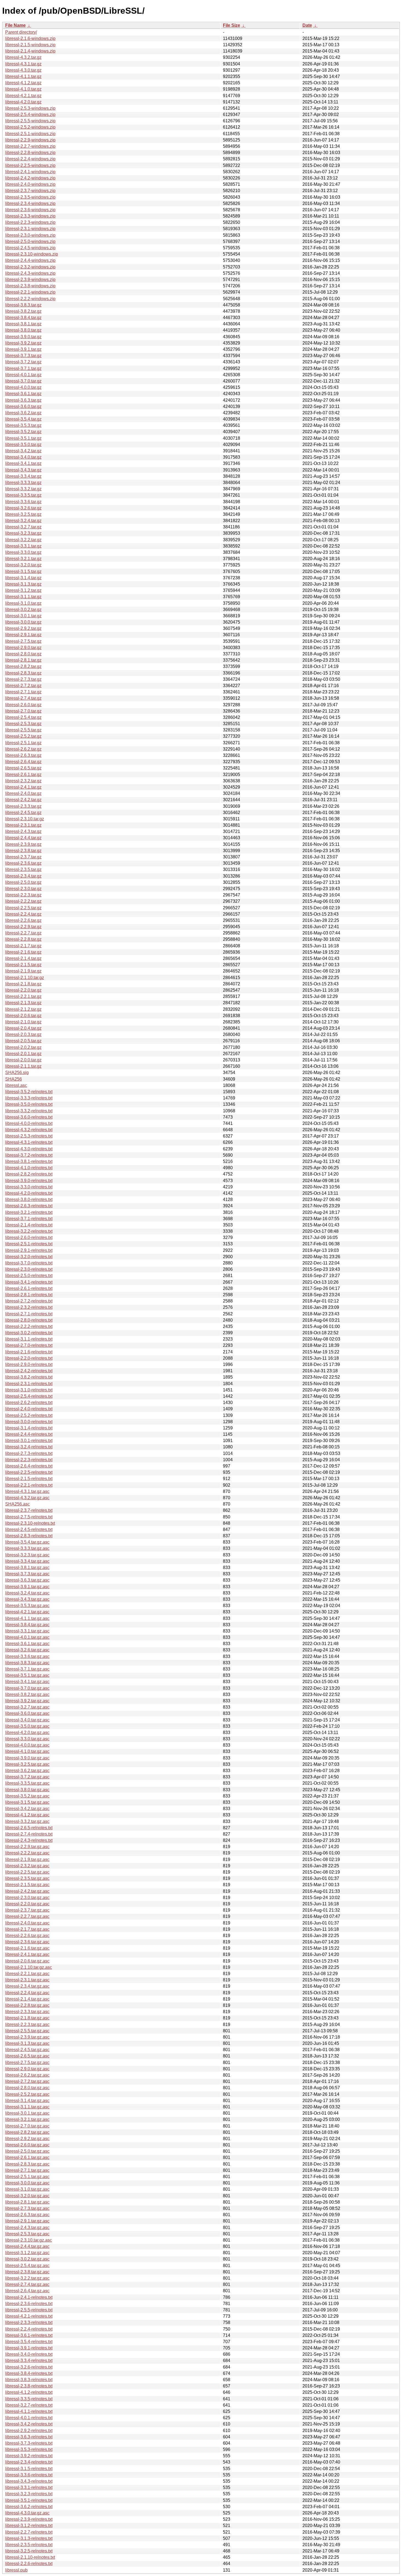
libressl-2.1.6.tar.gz (23, 952)
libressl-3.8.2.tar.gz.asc (27, 1694)
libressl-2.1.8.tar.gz (23, 984)
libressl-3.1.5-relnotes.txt (29, 2469)
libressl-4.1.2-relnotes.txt (29, 2392)
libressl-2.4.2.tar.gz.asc (27, 1891)
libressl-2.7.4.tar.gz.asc (27, 2284)
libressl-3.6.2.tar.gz (23, 413)
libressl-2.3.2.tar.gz (23, 781)
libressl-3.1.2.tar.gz (23, 590)
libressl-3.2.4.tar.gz (23, 521)
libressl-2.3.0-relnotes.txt (29, 1269)
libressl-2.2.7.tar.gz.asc (27, 1916)
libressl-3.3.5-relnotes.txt (29, 2399)
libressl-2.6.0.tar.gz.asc (27, 2145)
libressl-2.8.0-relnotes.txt (29, 1320)
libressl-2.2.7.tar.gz (23, 933)
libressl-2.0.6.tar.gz (23, 1016)
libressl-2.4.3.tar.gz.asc (27, 2228)
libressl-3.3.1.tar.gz (23, 546)
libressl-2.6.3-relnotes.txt (29, 1206)
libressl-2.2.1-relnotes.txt (29, 1485)
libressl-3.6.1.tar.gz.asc (27, 1644)
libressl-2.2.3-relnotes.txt (29, 1460)
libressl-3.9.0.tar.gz (23, 337)
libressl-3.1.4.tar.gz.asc (27, 2101)
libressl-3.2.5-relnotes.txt (29, 2551)
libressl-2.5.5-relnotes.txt (29, 2310)
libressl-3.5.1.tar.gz (23, 438)
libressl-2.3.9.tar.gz (23, 844)
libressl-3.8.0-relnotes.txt (29, 1199)
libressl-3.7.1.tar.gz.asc (27, 1669)
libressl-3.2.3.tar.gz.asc (27, 1555)
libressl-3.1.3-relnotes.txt (29, 2538)
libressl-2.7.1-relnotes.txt (29, 1314)
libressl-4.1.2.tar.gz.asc (27, 1815)
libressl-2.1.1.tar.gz (23, 1066)
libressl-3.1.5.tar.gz (23, 571)
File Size (231, 25)
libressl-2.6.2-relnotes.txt (29, 1403)
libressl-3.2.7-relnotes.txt (29, 2405)
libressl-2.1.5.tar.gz (23, 965)
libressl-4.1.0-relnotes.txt (29, 1168)
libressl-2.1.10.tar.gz (25, 978)
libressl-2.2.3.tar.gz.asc (27, 2024)
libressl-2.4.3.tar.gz (23, 831)
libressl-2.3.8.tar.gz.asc (27, 2272)
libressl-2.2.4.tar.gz (23, 914)
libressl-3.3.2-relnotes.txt (29, 1111)
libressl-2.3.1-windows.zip (30, 229)
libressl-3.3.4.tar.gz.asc (27, 1561)
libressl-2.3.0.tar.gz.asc (27, 1898)
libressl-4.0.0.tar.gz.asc (27, 1745)
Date (307, 25)
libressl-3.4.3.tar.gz (23, 470)
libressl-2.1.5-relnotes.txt (29, 1479)
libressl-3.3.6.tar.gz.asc (27, 1656)
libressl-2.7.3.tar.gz (23, 679)
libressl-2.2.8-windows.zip (30, 153)
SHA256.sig (17, 1073)
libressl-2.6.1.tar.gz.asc (27, 2157)
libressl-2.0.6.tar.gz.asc (27, 1961)
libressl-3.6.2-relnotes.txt (29, 2507)
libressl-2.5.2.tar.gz (23, 736)
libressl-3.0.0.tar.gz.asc (27, 2183)
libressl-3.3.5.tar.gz (23, 495)
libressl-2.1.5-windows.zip (30, 45)
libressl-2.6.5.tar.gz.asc (27, 2056)
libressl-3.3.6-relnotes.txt (29, 2475)
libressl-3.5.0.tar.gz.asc (27, 1726)
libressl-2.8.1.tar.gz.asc (27, 2202)
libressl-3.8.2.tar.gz (23, 311)
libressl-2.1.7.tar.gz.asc (27, 1929)
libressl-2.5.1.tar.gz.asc (27, 2177)
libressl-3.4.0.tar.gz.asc (27, 1720)
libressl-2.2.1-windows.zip (30, 292)
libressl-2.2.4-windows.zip (30, 159)
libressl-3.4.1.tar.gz (23, 463)
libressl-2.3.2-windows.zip (30, 267)
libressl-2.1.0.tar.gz (23, 1022)
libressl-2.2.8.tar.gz (23, 939)
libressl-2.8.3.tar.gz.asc (27, 2164)
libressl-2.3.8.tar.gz (23, 851)
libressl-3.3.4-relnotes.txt (29, 2361)
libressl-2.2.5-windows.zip (30, 165)
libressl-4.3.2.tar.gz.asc (27, 1498)
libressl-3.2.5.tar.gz (23, 514)
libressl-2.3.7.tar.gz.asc (27, 1910)
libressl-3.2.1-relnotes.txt (29, 1212)
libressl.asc (16, 1085)
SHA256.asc (18, 1504)
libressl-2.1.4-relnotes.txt (29, 1225)
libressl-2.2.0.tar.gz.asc (27, 1904)
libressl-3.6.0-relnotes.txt (29, 1117)
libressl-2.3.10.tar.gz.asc (29, 2240)
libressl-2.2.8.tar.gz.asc (27, 2005)
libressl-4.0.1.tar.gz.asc (27, 1637)
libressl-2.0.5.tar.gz (23, 1041)
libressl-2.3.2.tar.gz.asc (27, 1866)
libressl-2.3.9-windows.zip (30, 280)
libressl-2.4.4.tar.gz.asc (27, 2246)
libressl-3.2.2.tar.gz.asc (27, 2278)
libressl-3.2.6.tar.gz (23, 508)
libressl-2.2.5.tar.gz (23, 908)
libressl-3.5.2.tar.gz (23, 432)
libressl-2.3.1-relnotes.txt (29, 1384)
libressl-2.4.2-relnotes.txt (29, 1371)
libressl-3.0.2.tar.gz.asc (27, 2259)
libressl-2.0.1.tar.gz (23, 1054)
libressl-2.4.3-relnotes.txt (29, 1840)
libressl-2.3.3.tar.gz (23, 806)
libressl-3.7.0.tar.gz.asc (27, 1688)
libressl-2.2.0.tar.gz (23, 990)
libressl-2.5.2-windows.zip (30, 127)
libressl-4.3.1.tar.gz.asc (27, 1491)
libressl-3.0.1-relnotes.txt (29, 1441)
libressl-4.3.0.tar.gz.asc (27, 2513)
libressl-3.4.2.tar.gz (23, 451)
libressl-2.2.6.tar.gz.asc (27, 1936)
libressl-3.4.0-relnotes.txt (29, 2354)
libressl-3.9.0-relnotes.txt (29, 1181)
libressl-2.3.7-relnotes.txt (29, 1510)
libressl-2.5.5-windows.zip (30, 121)
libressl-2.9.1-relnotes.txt (29, 1250)
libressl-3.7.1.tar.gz (23, 368)
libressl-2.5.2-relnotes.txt (29, 1415)
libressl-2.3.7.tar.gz (23, 857)
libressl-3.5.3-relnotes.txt (29, 2449)
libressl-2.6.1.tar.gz (23, 775)
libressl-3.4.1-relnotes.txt (29, 1282)
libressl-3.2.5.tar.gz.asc (27, 1764)
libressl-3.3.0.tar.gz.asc (27, 1739)
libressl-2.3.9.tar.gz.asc (27, 2037)
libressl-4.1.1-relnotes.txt (29, 2411)
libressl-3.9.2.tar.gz (23, 343)
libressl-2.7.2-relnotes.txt (29, 1301)
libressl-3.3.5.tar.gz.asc (27, 1783)
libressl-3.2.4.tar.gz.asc (27, 1593)
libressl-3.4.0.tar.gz (23, 457)
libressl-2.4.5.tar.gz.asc (27, 2050)
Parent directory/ (21, 32)
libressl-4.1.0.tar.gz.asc (27, 1751)
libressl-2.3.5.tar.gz (23, 869)
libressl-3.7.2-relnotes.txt (29, 1155)
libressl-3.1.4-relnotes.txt (29, 1428)
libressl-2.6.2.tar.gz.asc (27, 2075)
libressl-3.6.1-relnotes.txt (29, 2335)
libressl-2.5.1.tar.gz (23, 743)
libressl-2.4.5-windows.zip (30, 248)
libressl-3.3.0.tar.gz (23, 552)
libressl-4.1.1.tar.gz (23, 76)
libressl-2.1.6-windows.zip (30, 38)
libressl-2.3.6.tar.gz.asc (27, 1942)
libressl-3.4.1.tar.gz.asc (27, 1682)
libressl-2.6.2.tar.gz (23, 749)
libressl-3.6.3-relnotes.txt (29, 2437)
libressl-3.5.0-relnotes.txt (29, 1104)
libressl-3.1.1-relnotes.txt (29, 1339)
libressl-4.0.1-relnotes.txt (29, 2418)
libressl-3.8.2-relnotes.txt (29, 1377)
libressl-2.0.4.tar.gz (23, 1028)
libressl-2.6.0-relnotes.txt (29, 1238)
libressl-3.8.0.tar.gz (23, 330)
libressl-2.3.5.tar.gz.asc (27, 1878)
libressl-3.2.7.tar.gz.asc (27, 1707)
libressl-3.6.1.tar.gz (23, 394)
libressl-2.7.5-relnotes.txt (29, 1517)
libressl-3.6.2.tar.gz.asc (27, 1771)
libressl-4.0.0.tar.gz (23, 387)
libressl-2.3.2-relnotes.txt (29, 1307)
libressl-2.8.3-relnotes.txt (29, 1536)
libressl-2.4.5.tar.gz (23, 813)
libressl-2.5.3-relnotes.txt (29, 1136)
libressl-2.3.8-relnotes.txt (29, 2386)
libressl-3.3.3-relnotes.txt (29, 1098)
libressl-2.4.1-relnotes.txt (29, 2297)
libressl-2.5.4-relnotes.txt (29, 1396)
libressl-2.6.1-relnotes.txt (29, 1288)
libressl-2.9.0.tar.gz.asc (27, 2069)
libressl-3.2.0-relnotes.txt (29, 1257)
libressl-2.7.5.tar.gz (23, 641)
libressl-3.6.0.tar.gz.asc (27, 1713)
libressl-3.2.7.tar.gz (23, 527)
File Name (15, 25)
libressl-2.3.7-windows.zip (30, 191)
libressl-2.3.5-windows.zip (30, 197)
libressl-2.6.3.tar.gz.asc (27, 2215)
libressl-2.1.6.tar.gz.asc (27, 1948)
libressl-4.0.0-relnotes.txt (29, 1123)
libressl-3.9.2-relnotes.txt (29, 2456)
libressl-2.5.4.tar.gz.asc (27, 2266)
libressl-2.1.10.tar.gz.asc (29, 1967)
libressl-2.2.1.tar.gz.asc (27, 1974)
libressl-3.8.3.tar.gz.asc (27, 1663)
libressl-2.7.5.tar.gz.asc (27, 2063)
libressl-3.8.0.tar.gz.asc (27, 1790)
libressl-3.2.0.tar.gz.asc (27, 2196)
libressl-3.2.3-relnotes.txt (29, 2494)
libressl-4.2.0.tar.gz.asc (27, 1733)
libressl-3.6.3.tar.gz (23, 400)
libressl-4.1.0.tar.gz (23, 89)
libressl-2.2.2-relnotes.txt (29, 1326)
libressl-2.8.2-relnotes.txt (29, 1174)
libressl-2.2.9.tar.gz (23, 927)
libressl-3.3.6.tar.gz (23, 502)
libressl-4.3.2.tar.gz (23, 57)
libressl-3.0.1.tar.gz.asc (27, 2113)
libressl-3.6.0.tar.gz (23, 406)
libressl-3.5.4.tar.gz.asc (27, 1542)
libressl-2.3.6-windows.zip (30, 210)
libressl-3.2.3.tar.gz (23, 533)
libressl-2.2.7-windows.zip (30, 146)
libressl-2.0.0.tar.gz (23, 1060)
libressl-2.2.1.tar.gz (23, 996)
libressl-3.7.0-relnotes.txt (29, 1263)
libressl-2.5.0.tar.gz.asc (27, 2151)
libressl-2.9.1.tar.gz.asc (27, 2221)
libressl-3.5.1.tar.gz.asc (27, 1675)
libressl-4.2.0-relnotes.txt (29, 1193)
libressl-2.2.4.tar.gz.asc (27, 1993)
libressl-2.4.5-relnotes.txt (29, 1529)
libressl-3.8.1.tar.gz (23, 324)
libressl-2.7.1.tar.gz (23, 692)
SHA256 (14, 1079)
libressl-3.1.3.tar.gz (23, 584)
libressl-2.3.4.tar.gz (23, 876)
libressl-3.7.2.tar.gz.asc (27, 1777)
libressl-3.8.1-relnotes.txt (29, 1161)
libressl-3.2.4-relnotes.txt (29, 1447)
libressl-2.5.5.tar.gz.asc (27, 2031)
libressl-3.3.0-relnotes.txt (29, 1187)
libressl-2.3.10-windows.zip (32, 254)
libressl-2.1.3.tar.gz (23, 1003)
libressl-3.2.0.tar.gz (23, 565)
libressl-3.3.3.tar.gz (23, 483)
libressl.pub (16, 2570)
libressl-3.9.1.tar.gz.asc (27, 1587)
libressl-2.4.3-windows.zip (30, 273)
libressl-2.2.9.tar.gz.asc (27, 1847)
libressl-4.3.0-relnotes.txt (29, 1149)
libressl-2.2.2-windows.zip (30, 299)
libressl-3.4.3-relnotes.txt (29, 2481)
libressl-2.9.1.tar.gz (23, 635)
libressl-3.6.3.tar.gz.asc (27, 1580)
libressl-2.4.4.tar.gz (23, 838)
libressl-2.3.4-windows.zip (30, 203)
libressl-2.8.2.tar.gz (23, 666)
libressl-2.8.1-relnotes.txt (29, 1295)
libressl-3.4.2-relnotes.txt (29, 2424)
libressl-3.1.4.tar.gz (23, 578)
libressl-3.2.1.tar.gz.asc (27, 2119)
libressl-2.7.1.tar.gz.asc (27, 2170)
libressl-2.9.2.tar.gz (23, 628)
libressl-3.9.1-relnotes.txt (29, 2348)
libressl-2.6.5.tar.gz (23, 768)
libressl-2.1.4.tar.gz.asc (27, 1999)
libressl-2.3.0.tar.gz (23, 889)
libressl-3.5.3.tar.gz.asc (27, 1606)
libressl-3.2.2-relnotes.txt (29, 1231)
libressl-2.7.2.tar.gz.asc (27, 2081)
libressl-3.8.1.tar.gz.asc (27, 1568)
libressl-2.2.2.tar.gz (23, 901)
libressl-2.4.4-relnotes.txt (29, 1434)
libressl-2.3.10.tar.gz (25, 819)
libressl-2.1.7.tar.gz (23, 946)
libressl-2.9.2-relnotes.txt (29, 2431)
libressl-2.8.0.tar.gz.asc (27, 2088)
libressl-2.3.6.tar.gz (23, 863)
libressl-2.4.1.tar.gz (23, 787)
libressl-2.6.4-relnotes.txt (29, 1466)
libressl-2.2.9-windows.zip (30, 140)
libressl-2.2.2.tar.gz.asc (27, 1853)
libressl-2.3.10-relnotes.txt (30, 1523)
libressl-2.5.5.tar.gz (23, 730)
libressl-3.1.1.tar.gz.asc (27, 2107)
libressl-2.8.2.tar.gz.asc (27, 2132)
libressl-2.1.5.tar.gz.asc (27, 1885)
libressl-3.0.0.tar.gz (23, 622)
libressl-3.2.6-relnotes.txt (29, 2367)
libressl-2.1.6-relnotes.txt (29, 1352)
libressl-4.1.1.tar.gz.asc (27, 1618)
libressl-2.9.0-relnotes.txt (29, 1364)
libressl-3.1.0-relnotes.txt (29, 1390)
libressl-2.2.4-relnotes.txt (29, 2329)
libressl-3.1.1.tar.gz (23, 597)
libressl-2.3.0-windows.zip (30, 235)
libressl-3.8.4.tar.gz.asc (27, 1625)
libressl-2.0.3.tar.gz (23, 1034)
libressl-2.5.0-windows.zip (30, 241)
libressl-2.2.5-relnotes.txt (29, 1472)
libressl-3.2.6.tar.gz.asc (27, 1650)
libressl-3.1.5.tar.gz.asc (27, 1802)
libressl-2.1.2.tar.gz (23, 1009)
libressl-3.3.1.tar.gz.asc (27, 1631)
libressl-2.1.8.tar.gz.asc (27, 2018)
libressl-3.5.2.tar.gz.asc (27, 1796)
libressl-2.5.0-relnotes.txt (29, 1276)
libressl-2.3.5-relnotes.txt (29, 2545)
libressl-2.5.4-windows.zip (30, 115)
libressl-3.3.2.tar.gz (23, 489)
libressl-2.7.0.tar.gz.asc (27, 2126)
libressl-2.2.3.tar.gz (23, 895)
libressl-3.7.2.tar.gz (23, 362)
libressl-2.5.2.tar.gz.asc (27, 2094)
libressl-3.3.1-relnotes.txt (29, 2487)
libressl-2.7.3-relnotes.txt (29, 1453)
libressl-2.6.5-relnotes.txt (29, 1828)
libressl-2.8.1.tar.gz (23, 660)
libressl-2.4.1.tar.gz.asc (27, 1954)
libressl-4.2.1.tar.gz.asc (27, 1612)
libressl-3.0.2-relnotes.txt (29, 1333)
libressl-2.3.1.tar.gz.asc (27, 1980)
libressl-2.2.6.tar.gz (23, 920)
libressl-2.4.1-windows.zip (30, 172)
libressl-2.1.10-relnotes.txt (30, 2557)
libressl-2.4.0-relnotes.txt (29, 1409)
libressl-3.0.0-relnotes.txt (29, 1422)
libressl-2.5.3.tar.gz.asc (27, 2234)
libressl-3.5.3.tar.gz (23, 425)
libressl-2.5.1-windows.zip (30, 134)
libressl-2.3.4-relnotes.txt (29, 2462)
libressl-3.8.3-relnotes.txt (29, 2380)
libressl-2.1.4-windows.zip (30, 51)
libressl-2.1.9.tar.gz (23, 971)
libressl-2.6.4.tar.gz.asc (27, 2291)
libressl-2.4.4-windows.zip (30, 260)
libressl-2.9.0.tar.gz (23, 648)
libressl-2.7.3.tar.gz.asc (27, 2208)
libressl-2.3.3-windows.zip (30, 216)
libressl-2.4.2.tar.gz (23, 800)
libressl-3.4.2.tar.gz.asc (27, 1809)
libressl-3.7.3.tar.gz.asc (27, 1574)
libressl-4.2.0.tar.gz (23, 102)
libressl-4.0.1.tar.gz (23, 375)
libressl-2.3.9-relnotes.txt (29, 2519)
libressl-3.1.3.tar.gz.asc (27, 2043)
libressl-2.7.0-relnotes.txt (29, 1345)
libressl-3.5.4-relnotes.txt (29, 2342)
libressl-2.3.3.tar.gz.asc (27, 2012)
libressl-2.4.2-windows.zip (30, 178)
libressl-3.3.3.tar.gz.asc (27, 1548)
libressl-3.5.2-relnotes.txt (29, 1092)
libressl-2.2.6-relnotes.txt (29, 2564)
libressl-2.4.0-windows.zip (30, 184)
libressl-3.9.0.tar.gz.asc (27, 1758)
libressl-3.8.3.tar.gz (23, 305)
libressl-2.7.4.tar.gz (23, 698)
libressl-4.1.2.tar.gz (23, 83)
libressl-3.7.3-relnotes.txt (29, 2443)
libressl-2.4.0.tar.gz (23, 793)
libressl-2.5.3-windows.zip (30, 108)
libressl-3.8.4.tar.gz (23, 318)
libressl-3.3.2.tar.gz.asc (27, 1821)
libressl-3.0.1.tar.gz (23, 616)
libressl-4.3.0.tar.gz (23, 70)
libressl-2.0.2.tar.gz (23, 1047)
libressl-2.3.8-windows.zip (30, 286)
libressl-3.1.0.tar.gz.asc (27, 2189)
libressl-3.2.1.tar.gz (23, 559)
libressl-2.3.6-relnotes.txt (29, 2304)
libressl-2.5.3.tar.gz (23, 724)
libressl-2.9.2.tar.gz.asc (27, 2139)
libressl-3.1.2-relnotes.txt (29, 2526)
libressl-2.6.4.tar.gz (23, 762)
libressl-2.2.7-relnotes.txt (29, 2532)
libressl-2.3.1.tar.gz (23, 825)
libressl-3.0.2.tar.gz (23, 610)
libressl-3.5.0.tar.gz (23, 445)
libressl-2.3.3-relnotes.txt (29, 2322)
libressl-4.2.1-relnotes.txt (29, 2316)
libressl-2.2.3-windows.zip (30, 222)
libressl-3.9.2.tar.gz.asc (27, 1701)
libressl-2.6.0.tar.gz (23, 705)
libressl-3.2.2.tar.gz (23, 540)
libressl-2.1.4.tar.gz (23, 958)
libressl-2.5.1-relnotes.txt (29, 1244)
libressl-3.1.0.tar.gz (23, 603)
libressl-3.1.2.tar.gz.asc (27, 2253)
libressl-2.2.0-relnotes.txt (29, 1358)
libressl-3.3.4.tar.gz (23, 476)
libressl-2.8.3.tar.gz (23, 673)
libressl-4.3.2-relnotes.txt (29, 1130)
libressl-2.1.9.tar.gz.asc (27, 1859)
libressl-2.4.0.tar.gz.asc (27, 1923)
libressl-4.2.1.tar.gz (23, 96)
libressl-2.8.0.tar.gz (23, 654)
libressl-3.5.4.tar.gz (23, 419)
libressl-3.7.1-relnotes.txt (29, 1219)
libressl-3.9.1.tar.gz (23, 349)
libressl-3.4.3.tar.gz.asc (27, 1599)
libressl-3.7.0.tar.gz (23, 381)
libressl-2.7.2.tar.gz (23, 686)
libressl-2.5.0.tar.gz (23, 882)
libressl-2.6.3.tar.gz (23, 755)
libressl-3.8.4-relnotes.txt (29, 2373)
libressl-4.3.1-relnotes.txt (29, 1142)
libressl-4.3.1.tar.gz (23, 64)
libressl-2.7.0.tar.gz (23, 711)
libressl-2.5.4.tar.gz (23, 717)
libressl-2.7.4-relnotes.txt (29, 1834)
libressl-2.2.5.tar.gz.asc (27, 1872)
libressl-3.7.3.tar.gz (23, 356)
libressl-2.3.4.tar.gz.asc (27, 1986)
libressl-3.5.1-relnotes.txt (29, 2500)
